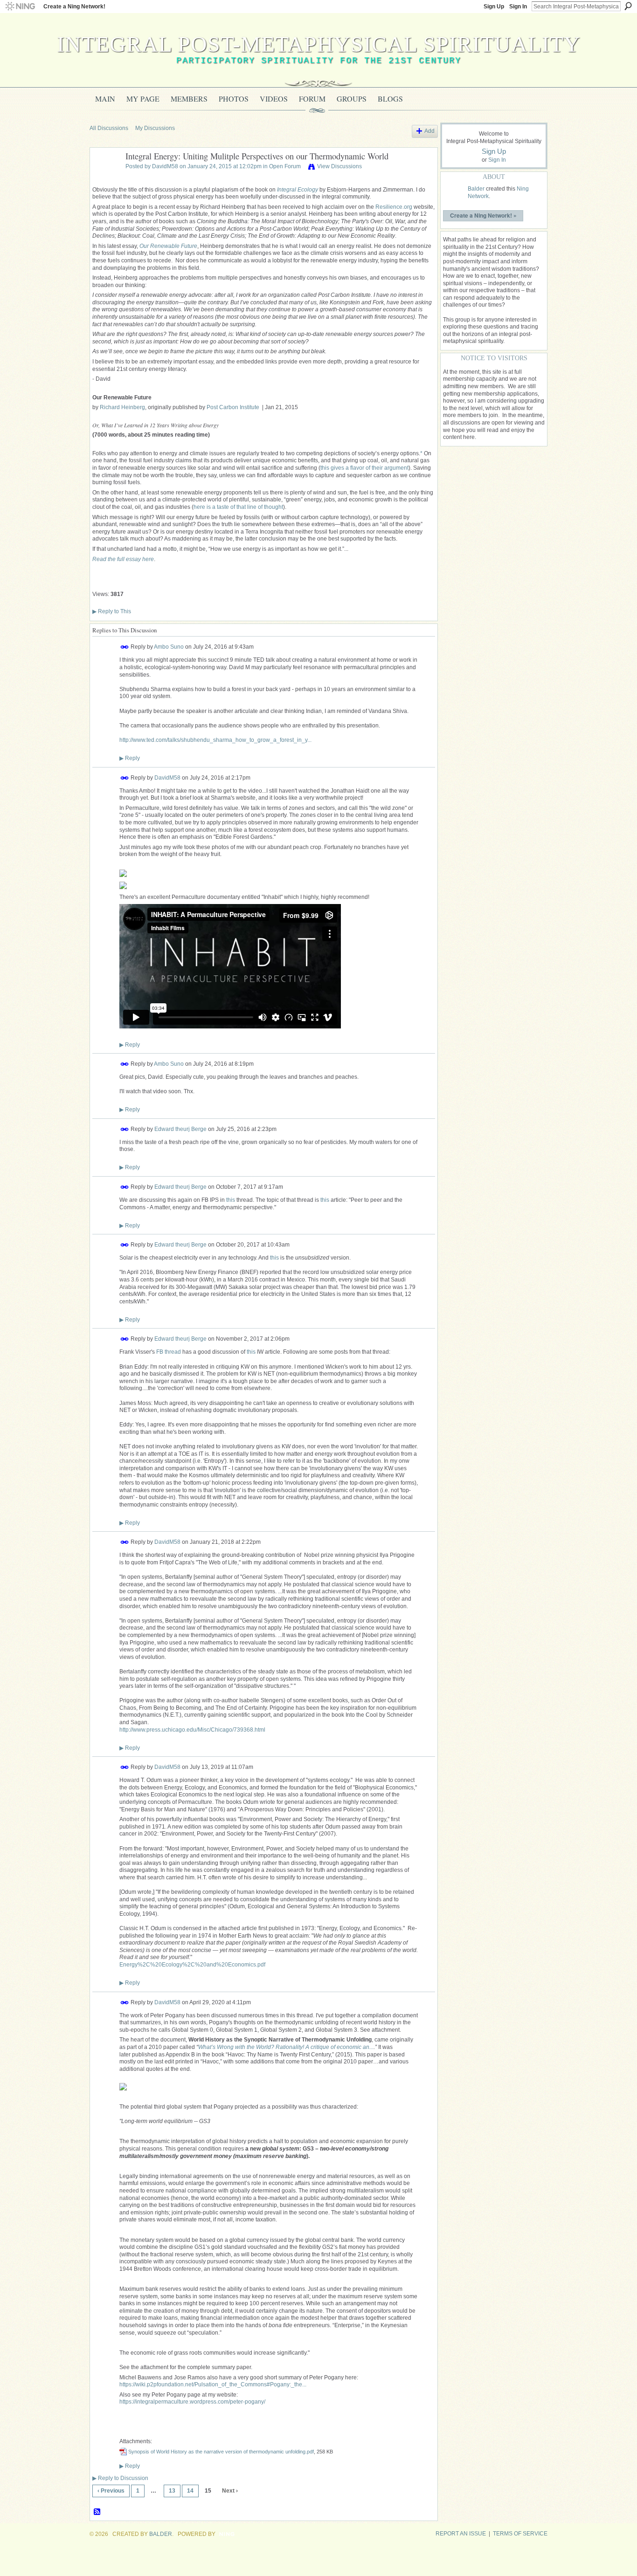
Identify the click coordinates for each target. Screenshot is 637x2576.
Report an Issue (461, 2534)
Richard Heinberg (122, 407)
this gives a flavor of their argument (364, 468)
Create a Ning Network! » (483, 215)
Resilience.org (394, 207)
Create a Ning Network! (74, 7)
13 (172, 2491)
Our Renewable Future (168, 246)
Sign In (518, 7)
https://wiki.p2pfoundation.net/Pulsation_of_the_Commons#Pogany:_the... (213, 2384)
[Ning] (20, 7)
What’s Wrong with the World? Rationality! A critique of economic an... (286, 2047)
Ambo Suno (169, 647)
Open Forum (285, 166)
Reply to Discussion (120, 2478)
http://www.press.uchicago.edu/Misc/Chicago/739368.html (192, 1730)
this (231, 1200)
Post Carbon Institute (233, 407)
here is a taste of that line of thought (238, 507)
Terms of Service (520, 2534)
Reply (130, 758)
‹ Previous (111, 2491)
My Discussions (155, 128)
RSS (97, 2512)
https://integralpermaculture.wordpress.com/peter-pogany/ (192, 2402)
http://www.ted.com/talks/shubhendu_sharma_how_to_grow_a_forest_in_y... (215, 740)
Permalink (125, 647)
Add (429, 131)
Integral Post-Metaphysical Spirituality (319, 44)
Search (628, 6)
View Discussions (339, 166)
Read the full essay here (123, 559)
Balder (476, 189)
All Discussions (109, 128)
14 (190, 2491)
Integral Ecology (298, 190)
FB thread (169, 1352)
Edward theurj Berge (180, 1129)
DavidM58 (165, 166)
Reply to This (112, 611)
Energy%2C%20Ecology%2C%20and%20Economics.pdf (192, 1965)
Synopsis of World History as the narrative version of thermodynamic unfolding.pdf (221, 2452)
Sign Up (494, 7)
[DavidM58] (105, 178)
